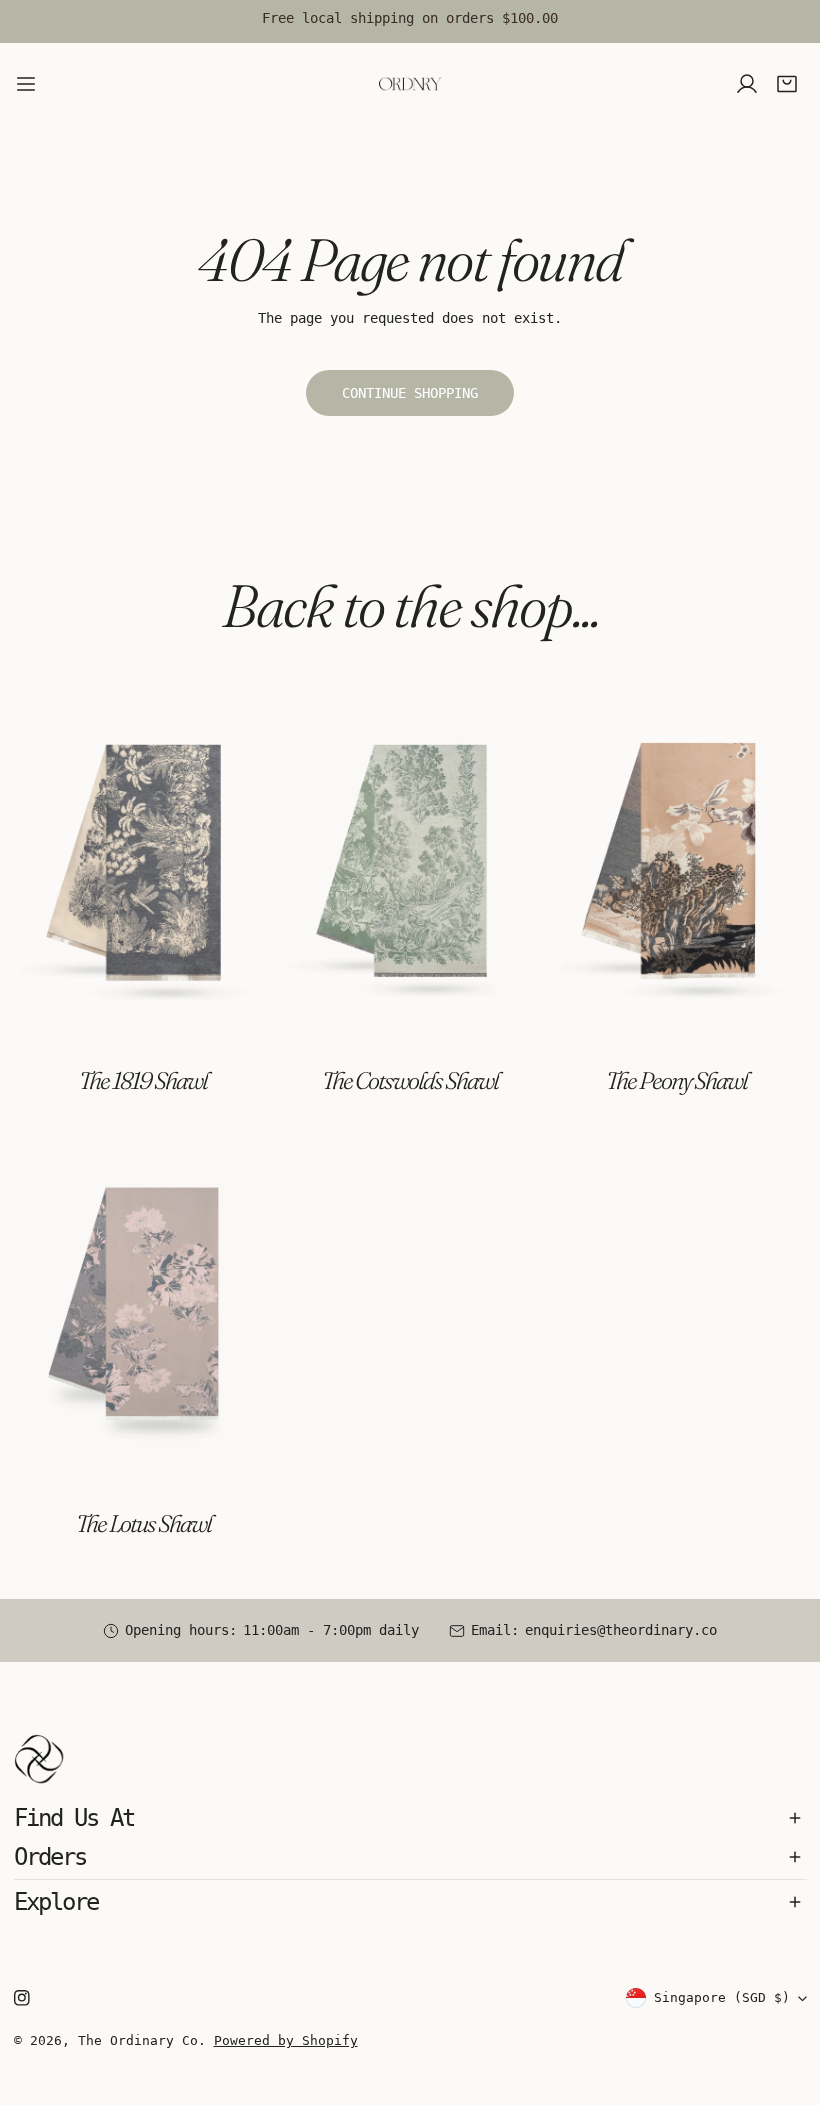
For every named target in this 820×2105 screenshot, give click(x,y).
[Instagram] (21, 1998)
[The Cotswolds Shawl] (410, 866)
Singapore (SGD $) (722, 1997)
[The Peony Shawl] (677, 866)
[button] (787, 85)
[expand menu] (26, 84)
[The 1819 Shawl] (144, 866)
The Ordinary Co (138, 2040)
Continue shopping (410, 393)
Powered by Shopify (286, 2040)
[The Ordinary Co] (410, 84)
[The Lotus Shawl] (144, 1309)
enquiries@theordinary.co (621, 1630)
